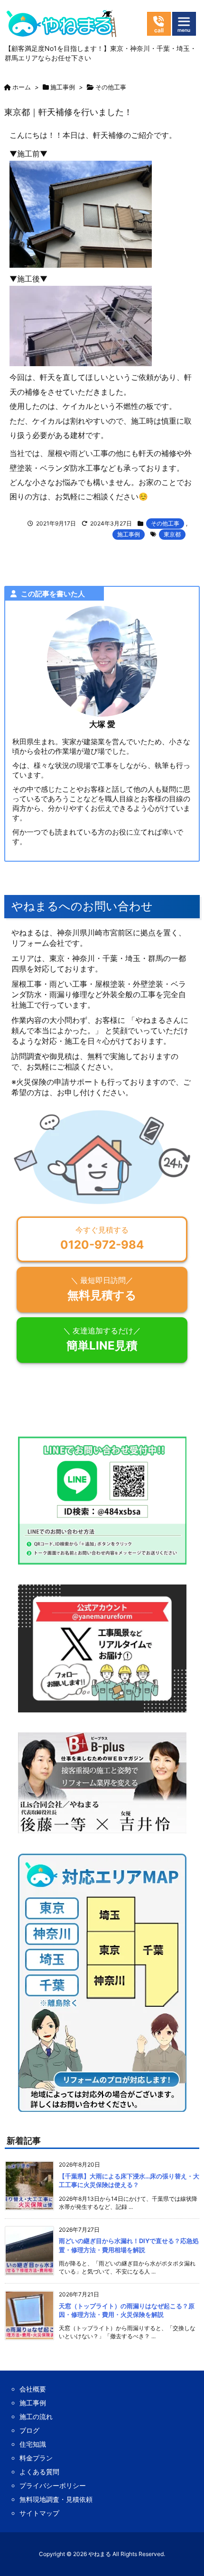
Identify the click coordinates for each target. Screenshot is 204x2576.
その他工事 (111, 87)
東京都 (172, 534)
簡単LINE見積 (102, 1339)
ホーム (22, 87)
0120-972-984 (102, 1238)
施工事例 (63, 87)
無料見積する (102, 1288)
